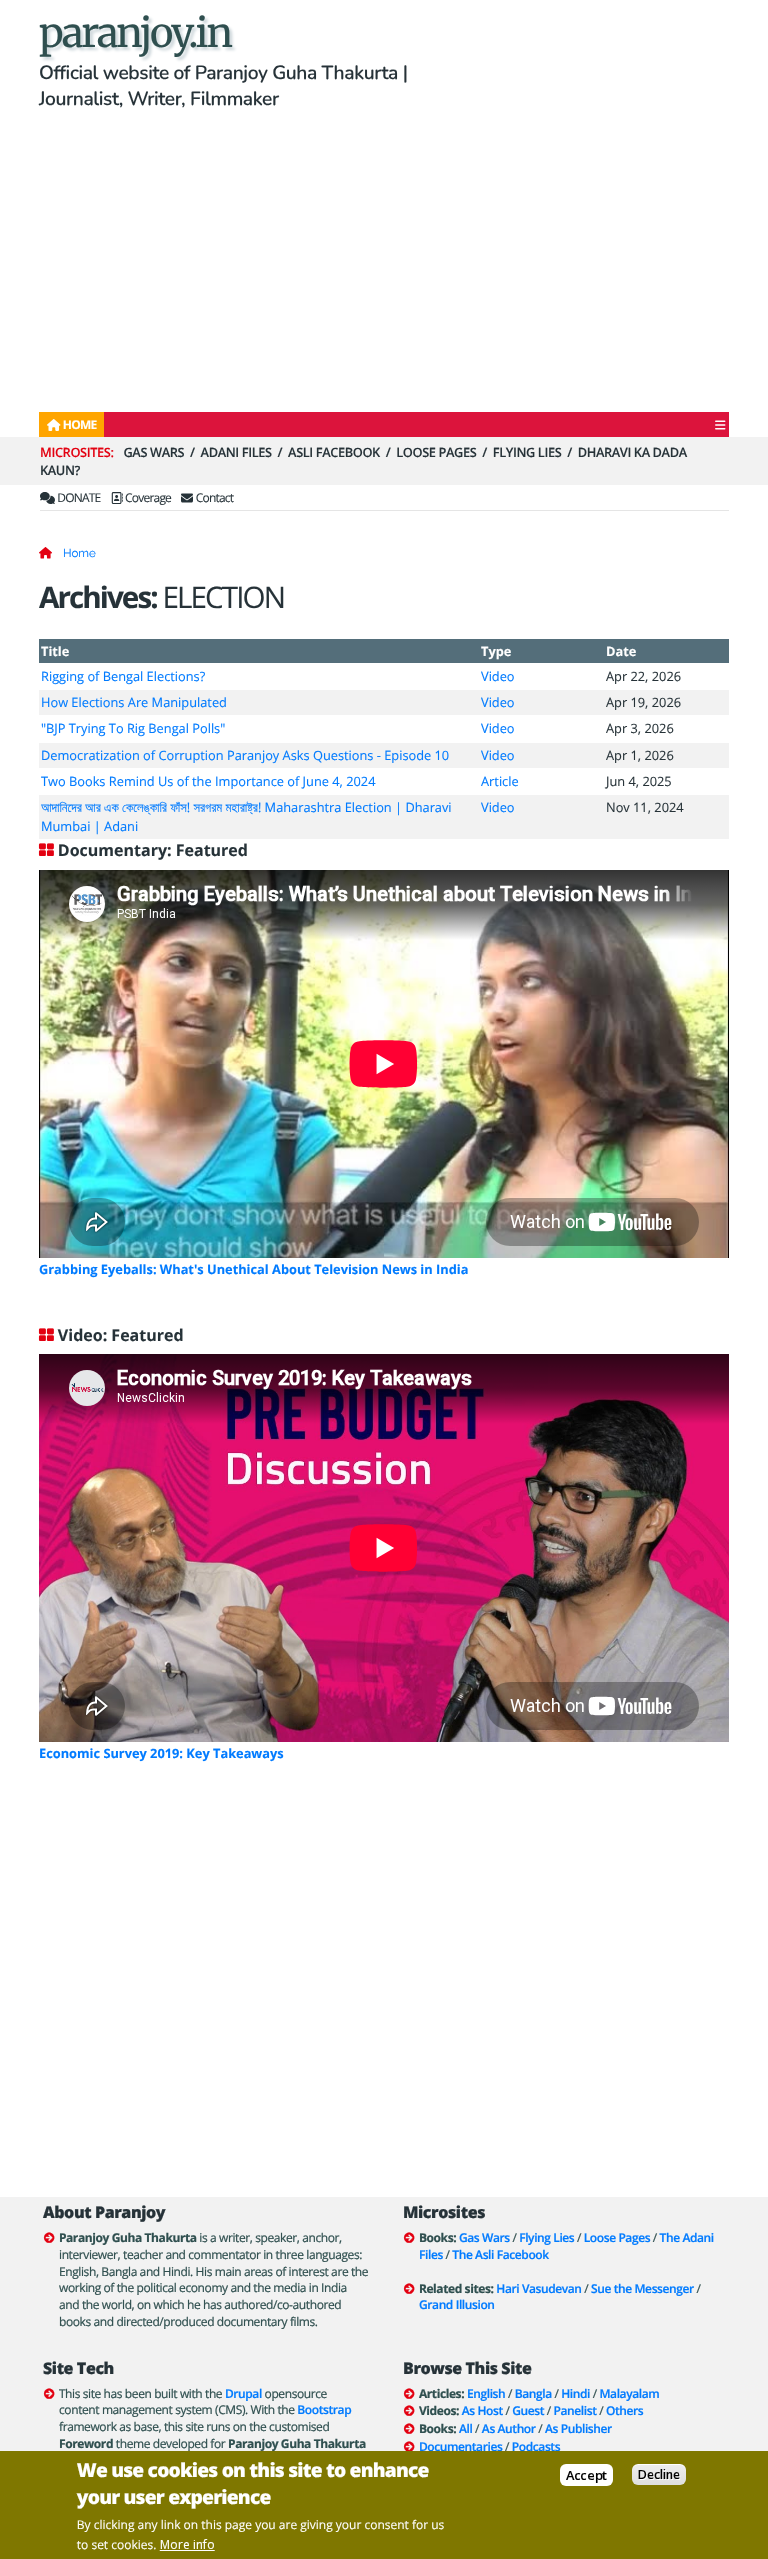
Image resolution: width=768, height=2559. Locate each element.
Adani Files (236, 452)
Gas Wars (153, 452)
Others (624, 2410)
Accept (586, 2475)
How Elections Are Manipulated (134, 702)
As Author (509, 2428)
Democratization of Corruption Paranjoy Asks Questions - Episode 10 (245, 755)
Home (79, 553)
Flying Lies (527, 452)
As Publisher (578, 2428)
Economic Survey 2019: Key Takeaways (161, 1753)
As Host (482, 2410)
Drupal (243, 2393)
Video (498, 676)
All (465, 2428)
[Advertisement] (384, 264)
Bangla (533, 2393)
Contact (213, 497)
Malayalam (629, 2393)
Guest (528, 2410)
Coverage (147, 497)
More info (187, 2544)
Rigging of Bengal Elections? (123, 676)
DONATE (77, 497)
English (486, 2393)
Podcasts (536, 2446)
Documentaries (460, 2446)
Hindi (575, 2393)
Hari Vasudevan (538, 2288)
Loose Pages (436, 452)
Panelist (575, 2410)
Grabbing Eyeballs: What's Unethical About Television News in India (253, 1269)
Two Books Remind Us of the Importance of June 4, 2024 (208, 781)
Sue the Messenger (642, 2288)
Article (500, 781)
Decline (659, 2474)
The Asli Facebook (500, 2254)
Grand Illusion (457, 2304)
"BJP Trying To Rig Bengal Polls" (133, 728)
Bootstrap (324, 2409)
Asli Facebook (334, 452)
